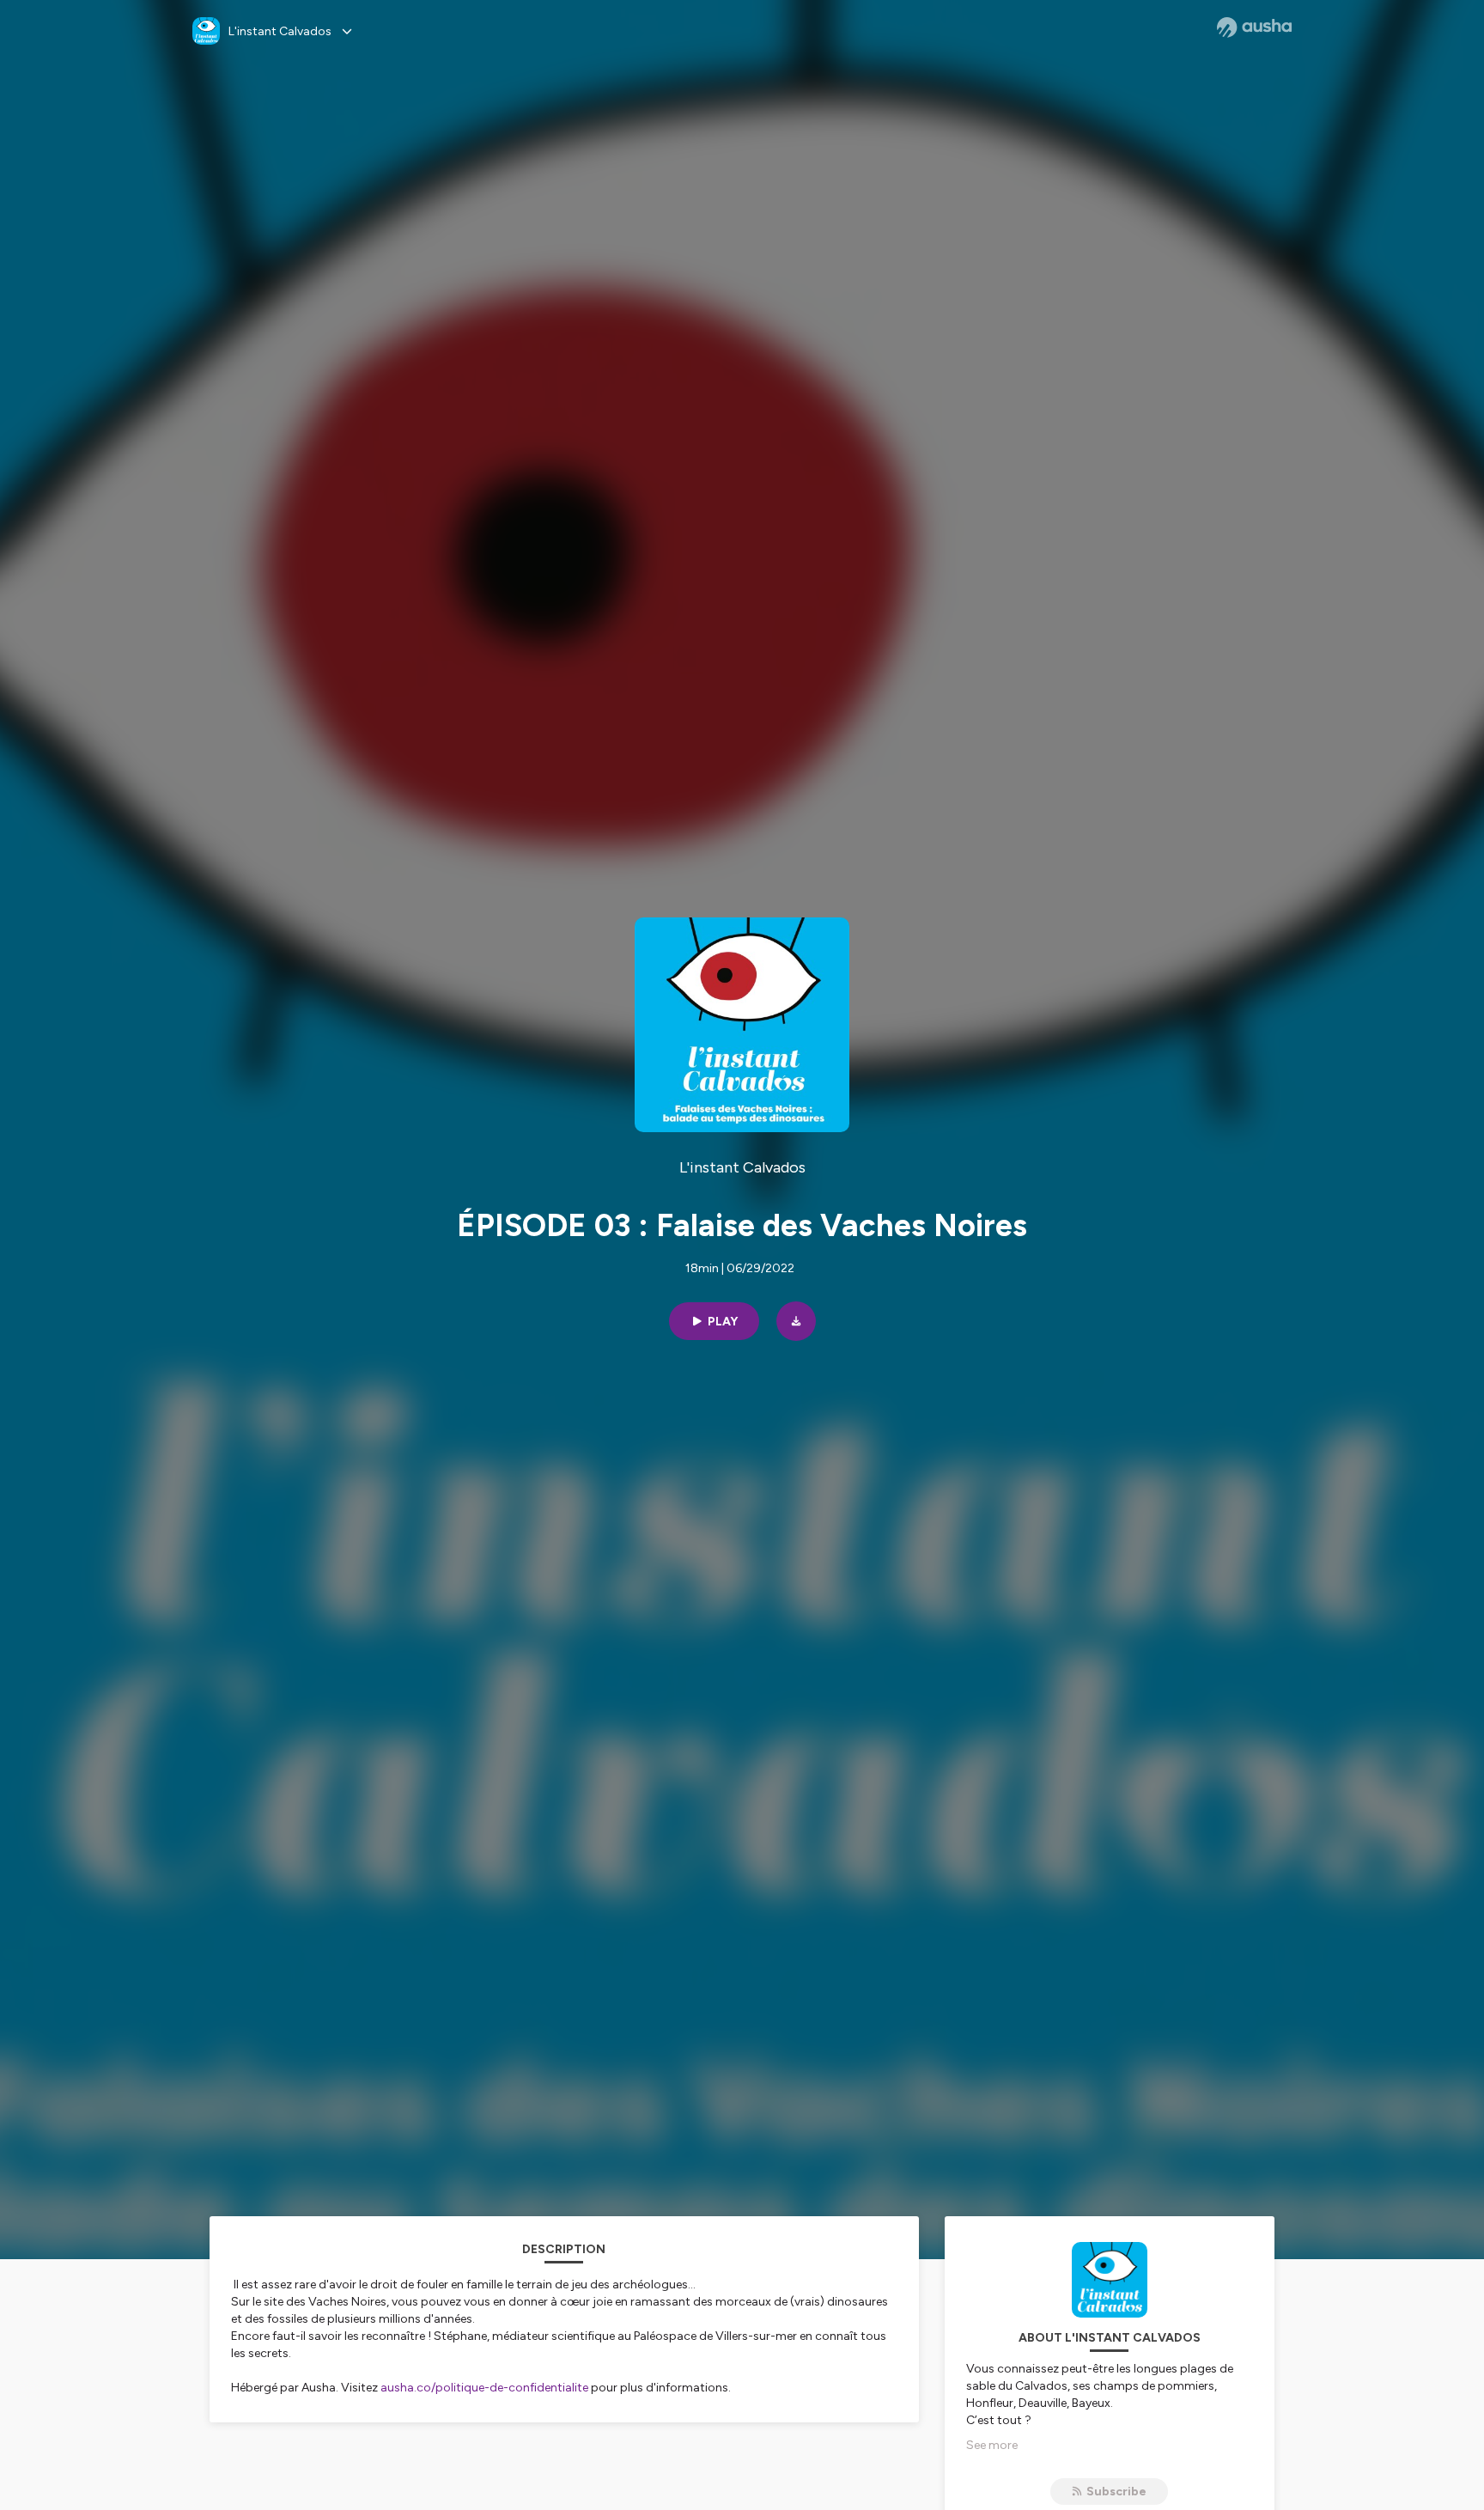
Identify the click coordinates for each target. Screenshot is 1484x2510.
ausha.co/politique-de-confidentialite (484, 2388)
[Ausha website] (1254, 27)
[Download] (796, 1321)
